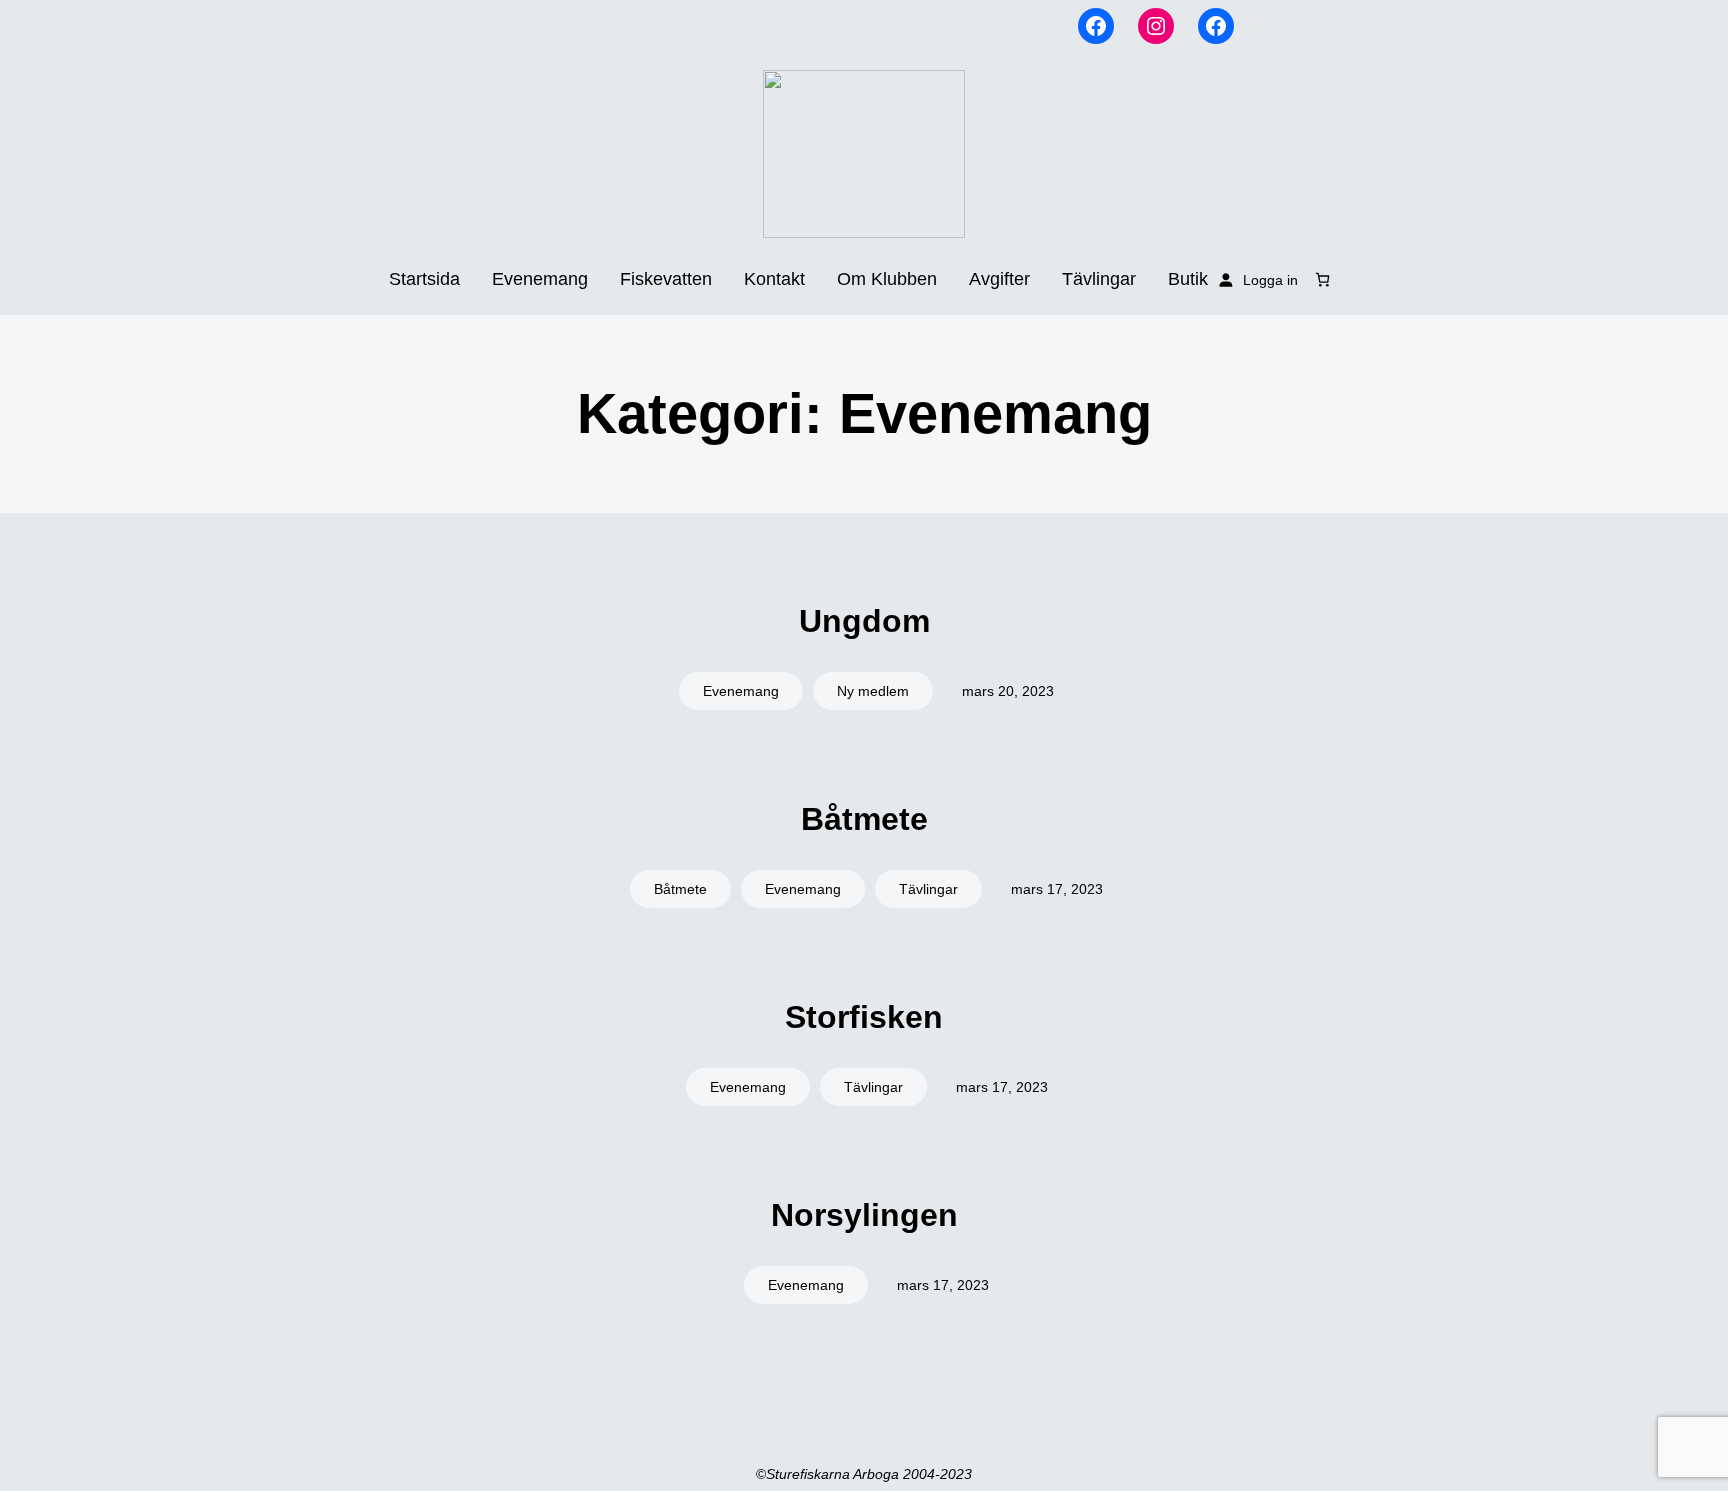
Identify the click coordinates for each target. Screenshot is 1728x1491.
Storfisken (864, 1017)
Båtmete (864, 819)
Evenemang (741, 691)
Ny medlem (873, 691)
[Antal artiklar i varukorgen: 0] (1322, 279)
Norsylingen (864, 1215)
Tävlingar (928, 889)
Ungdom (864, 621)
